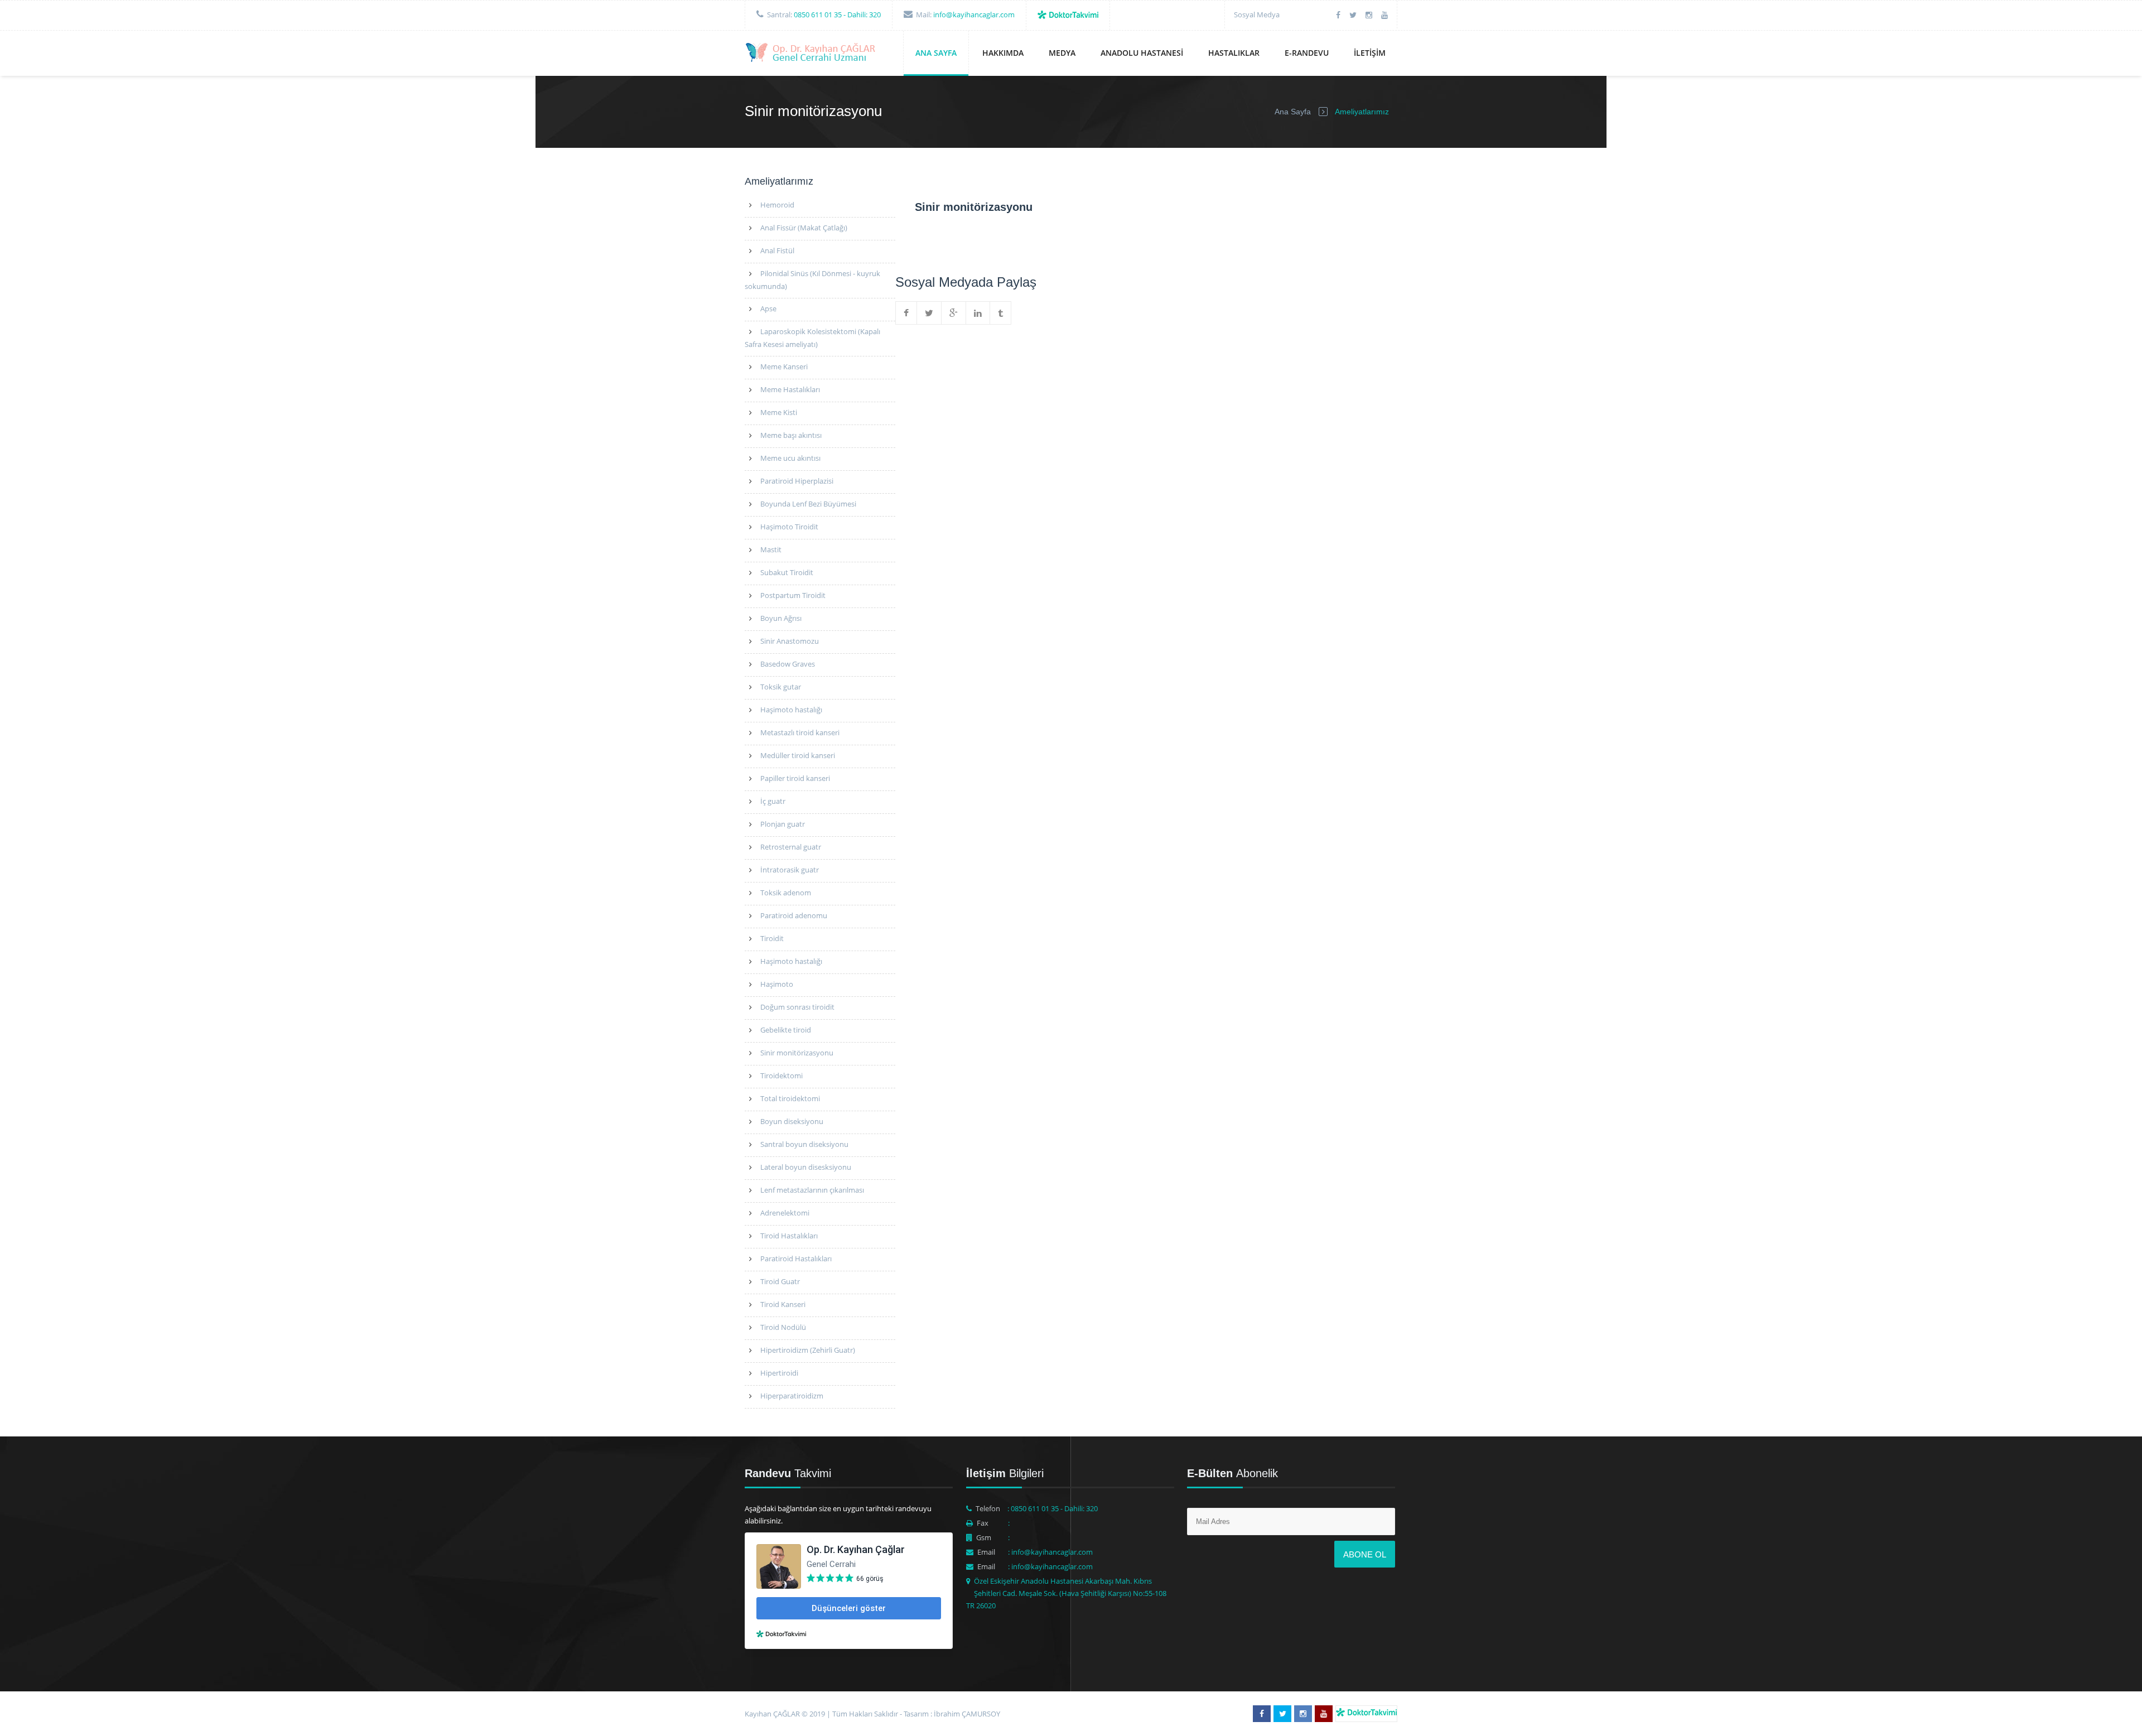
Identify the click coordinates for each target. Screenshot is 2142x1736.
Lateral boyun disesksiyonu (806, 1167)
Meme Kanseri (784, 367)
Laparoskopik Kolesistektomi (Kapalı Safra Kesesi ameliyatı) (812, 338)
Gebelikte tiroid (786, 1030)
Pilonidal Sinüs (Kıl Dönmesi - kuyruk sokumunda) (812, 280)
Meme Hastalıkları (790, 389)
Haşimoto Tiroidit (789, 527)
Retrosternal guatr (791, 847)
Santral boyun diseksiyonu (804, 1144)
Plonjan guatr (783, 824)
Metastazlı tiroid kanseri (800, 732)
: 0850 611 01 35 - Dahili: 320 (1053, 1508)
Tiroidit (772, 938)
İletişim (1370, 53)
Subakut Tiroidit (787, 572)
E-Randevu (1307, 53)
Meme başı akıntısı (791, 435)
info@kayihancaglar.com (974, 15)
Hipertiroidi (779, 1373)
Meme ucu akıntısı (790, 458)
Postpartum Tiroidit (793, 595)
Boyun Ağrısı (781, 618)
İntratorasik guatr (790, 870)
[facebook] (1338, 15)
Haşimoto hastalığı (791, 710)
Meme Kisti (779, 412)
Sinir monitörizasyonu (797, 1053)
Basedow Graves (788, 664)
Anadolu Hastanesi (1142, 53)
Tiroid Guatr (780, 1281)
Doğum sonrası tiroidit (797, 1007)
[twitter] (1353, 15)
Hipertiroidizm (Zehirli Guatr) (808, 1350)
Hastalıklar (1234, 53)
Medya (1062, 53)
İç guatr (773, 801)
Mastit (771, 549)
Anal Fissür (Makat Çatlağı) (804, 228)
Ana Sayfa (936, 53)
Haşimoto (777, 984)
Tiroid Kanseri (783, 1304)
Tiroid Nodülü (783, 1327)
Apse (768, 308)
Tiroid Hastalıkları (789, 1236)
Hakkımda (1003, 53)
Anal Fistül (777, 250)
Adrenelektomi (785, 1213)
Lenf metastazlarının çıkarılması (812, 1190)
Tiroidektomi (781, 1076)
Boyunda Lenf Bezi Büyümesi (808, 504)
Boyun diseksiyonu (792, 1121)
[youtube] (1384, 15)
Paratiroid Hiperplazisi (797, 481)
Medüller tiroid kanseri (798, 755)
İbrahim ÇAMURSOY (967, 1714)
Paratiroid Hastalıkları (796, 1258)
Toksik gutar (781, 687)
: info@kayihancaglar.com (1050, 1552)
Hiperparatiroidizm (792, 1396)
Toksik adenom (786, 893)
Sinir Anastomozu (790, 641)
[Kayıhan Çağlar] (812, 54)
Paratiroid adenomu (794, 915)
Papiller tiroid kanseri (795, 778)
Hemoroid (777, 205)
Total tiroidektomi (790, 1098)
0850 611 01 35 (818, 15)
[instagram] (1369, 15)
